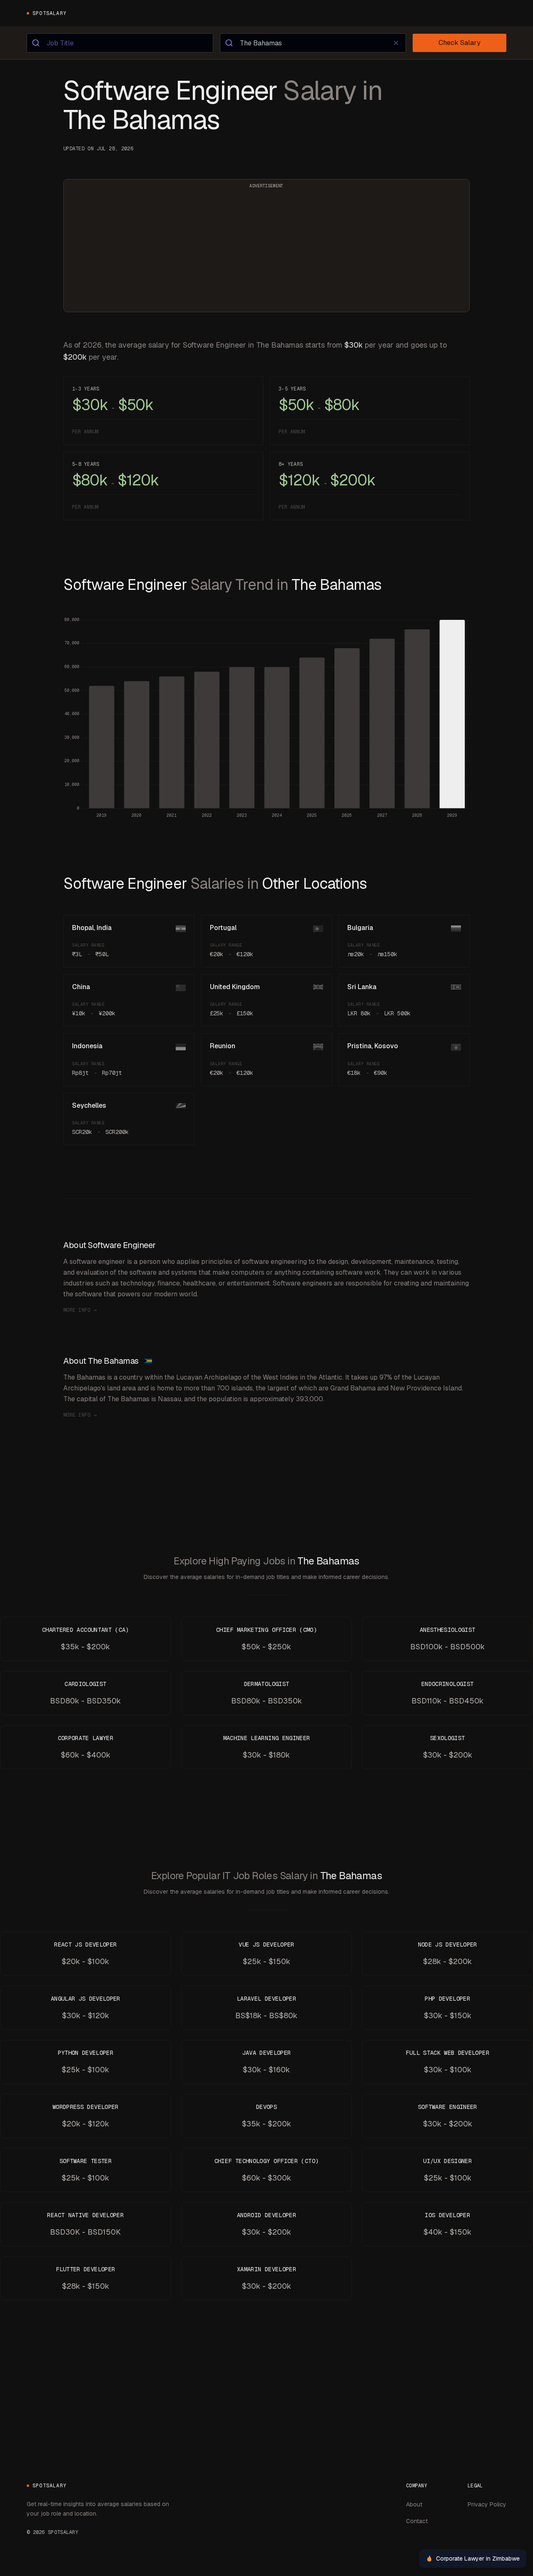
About (414, 2504)
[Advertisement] (266, 251)
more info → (80, 1310)
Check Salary (460, 43)
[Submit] (37, 43)
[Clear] (396, 43)
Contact (417, 2521)
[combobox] (120, 43)
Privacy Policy (487, 2504)
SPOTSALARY (50, 13)
